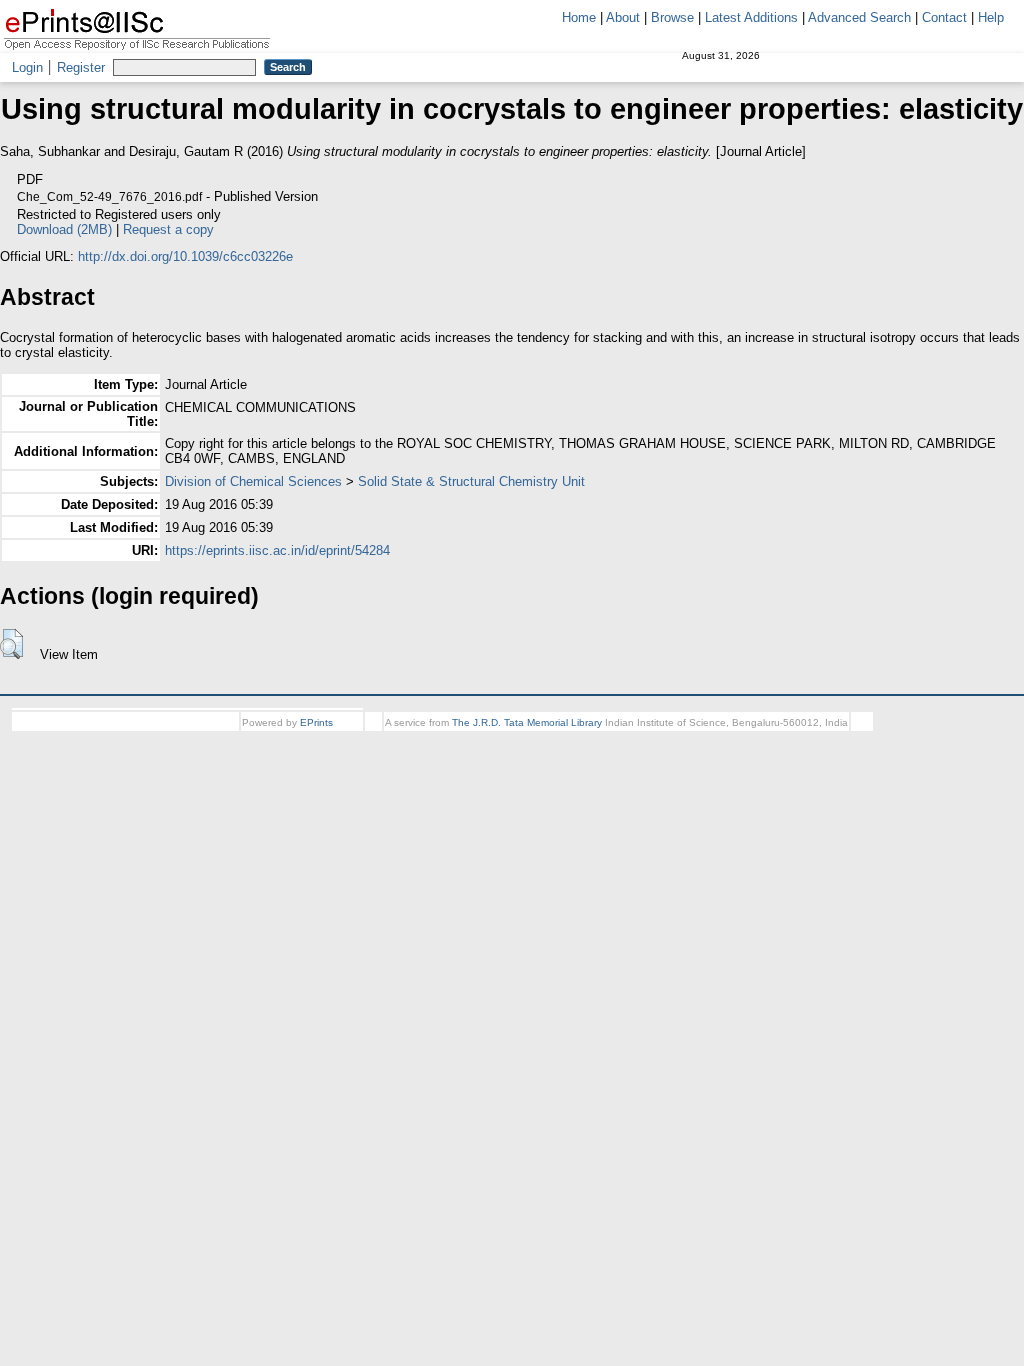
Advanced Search (859, 17)
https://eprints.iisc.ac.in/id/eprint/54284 (277, 550)
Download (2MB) (351, 229)
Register (81, 67)
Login (27, 67)
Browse (672, 17)
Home (579, 17)
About (623, 17)
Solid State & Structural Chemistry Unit (471, 481)
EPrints (316, 722)
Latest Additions (751, 17)
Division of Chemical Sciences (253, 481)
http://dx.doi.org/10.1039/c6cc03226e (185, 256)
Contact (944, 17)
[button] (11, 644)
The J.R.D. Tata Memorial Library (527, 722)
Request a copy (455, 229)
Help (991, 17)
